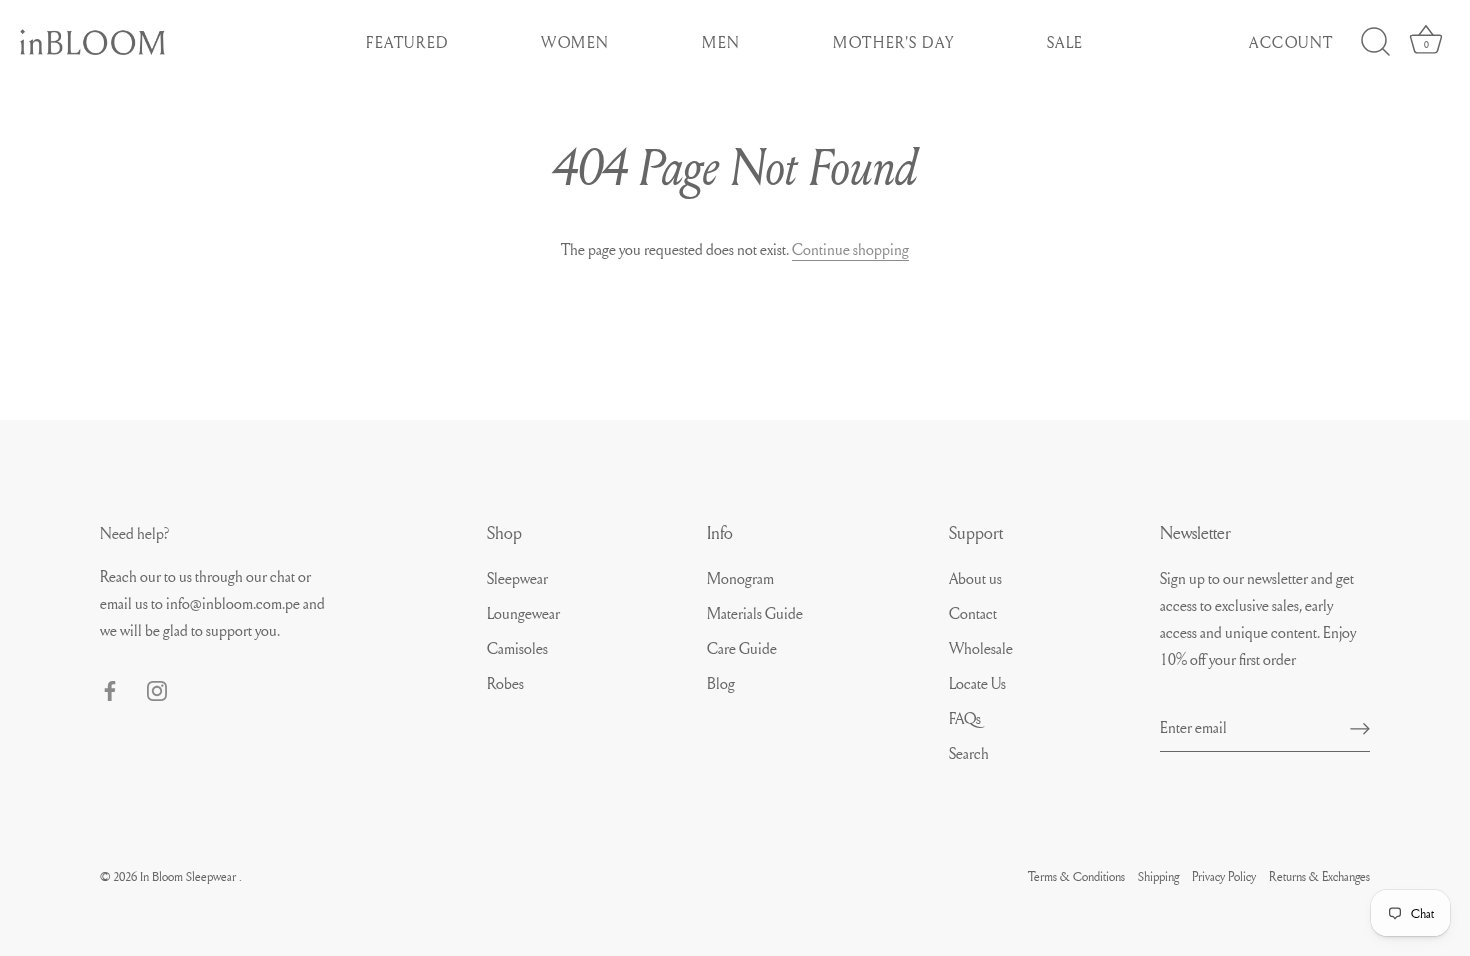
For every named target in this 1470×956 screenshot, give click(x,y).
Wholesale (981, 648)
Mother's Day (893, 42)
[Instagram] (157, 687)
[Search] (1375, 42)
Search (969, 753)
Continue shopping (850, 249)
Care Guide (742, 648)
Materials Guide (755, 613)
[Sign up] (1360, 727)
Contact (973, 613)
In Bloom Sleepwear (189, 876)
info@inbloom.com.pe (234, 603)
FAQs (965, 718)
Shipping (1158, 876)
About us (975, 578)
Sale (1065, 42)
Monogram (740, 578)
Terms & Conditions (1076, 876)
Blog (721, 683)
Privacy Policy (1224, 876)
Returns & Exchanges (1319, 876)
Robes (505, 683)
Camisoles (517, 648)
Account (1291, 42)
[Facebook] (110, 687)
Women (575, 42)
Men (721, 42)
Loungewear (523, 613)
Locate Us (977, 683)
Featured (407, 42)
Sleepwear (517, 578)
